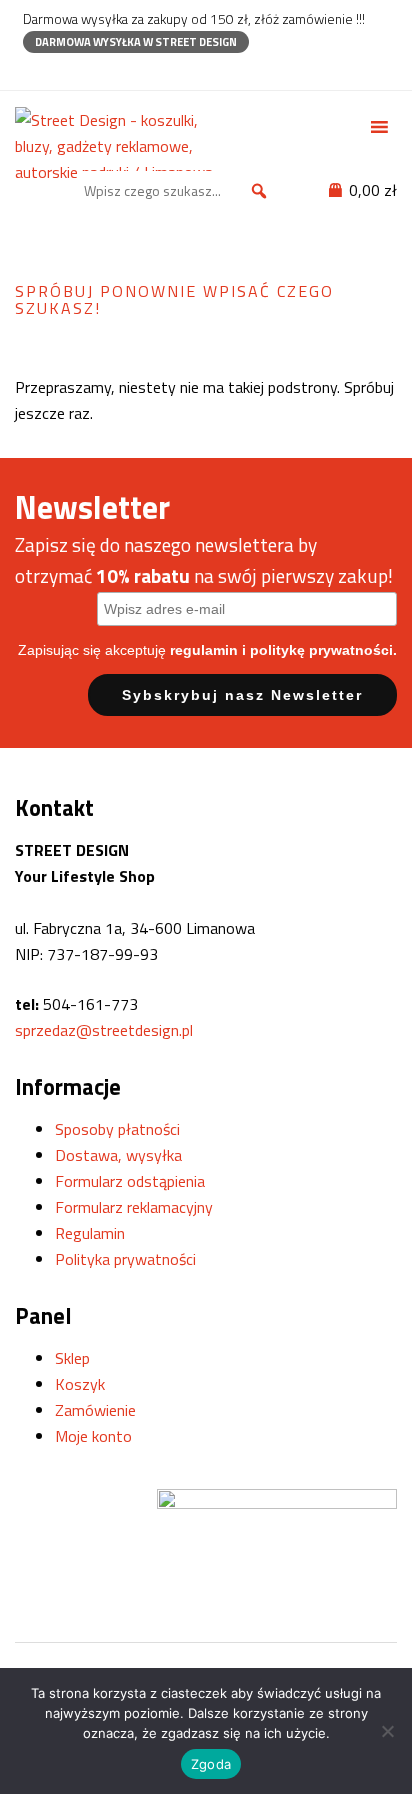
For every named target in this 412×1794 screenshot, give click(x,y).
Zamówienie (95, 1410)
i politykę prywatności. (319, 650)
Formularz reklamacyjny (134, 1207)
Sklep (72, 1358)
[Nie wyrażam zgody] (387, 1731)
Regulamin (90, 1233)
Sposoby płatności (117, 1129)
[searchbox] (179, 191)
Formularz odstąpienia (130, 1181)
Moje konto (93, 1436)
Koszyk (80, 1384)
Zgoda (211, 1764)
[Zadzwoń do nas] (67, 71)
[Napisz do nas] (102, 71)
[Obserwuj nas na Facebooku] (32, 71)
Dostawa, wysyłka (118, 1155)
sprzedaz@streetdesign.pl (104, 1030)
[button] (259, 191)
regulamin (204, 650)
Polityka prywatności (125, 1259)
